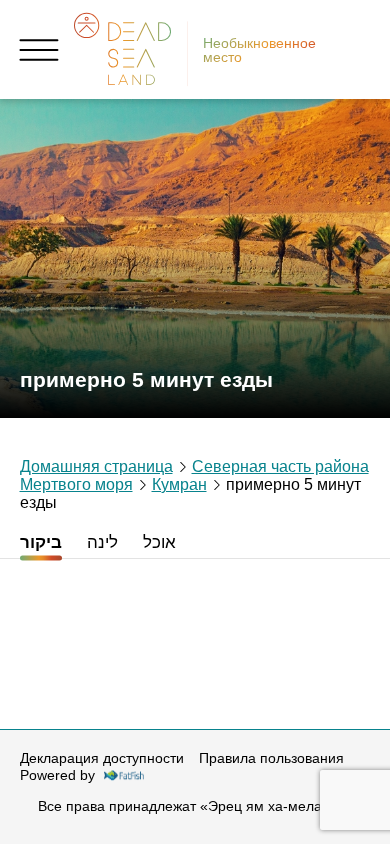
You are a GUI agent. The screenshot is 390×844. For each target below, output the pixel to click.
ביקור (41, 542)
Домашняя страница (96, 466)
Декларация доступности (102, 758)
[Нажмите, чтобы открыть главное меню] (39, 50)
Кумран (179, 484)
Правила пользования (271, 758)
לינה (102, 542)
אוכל (159, 542)
